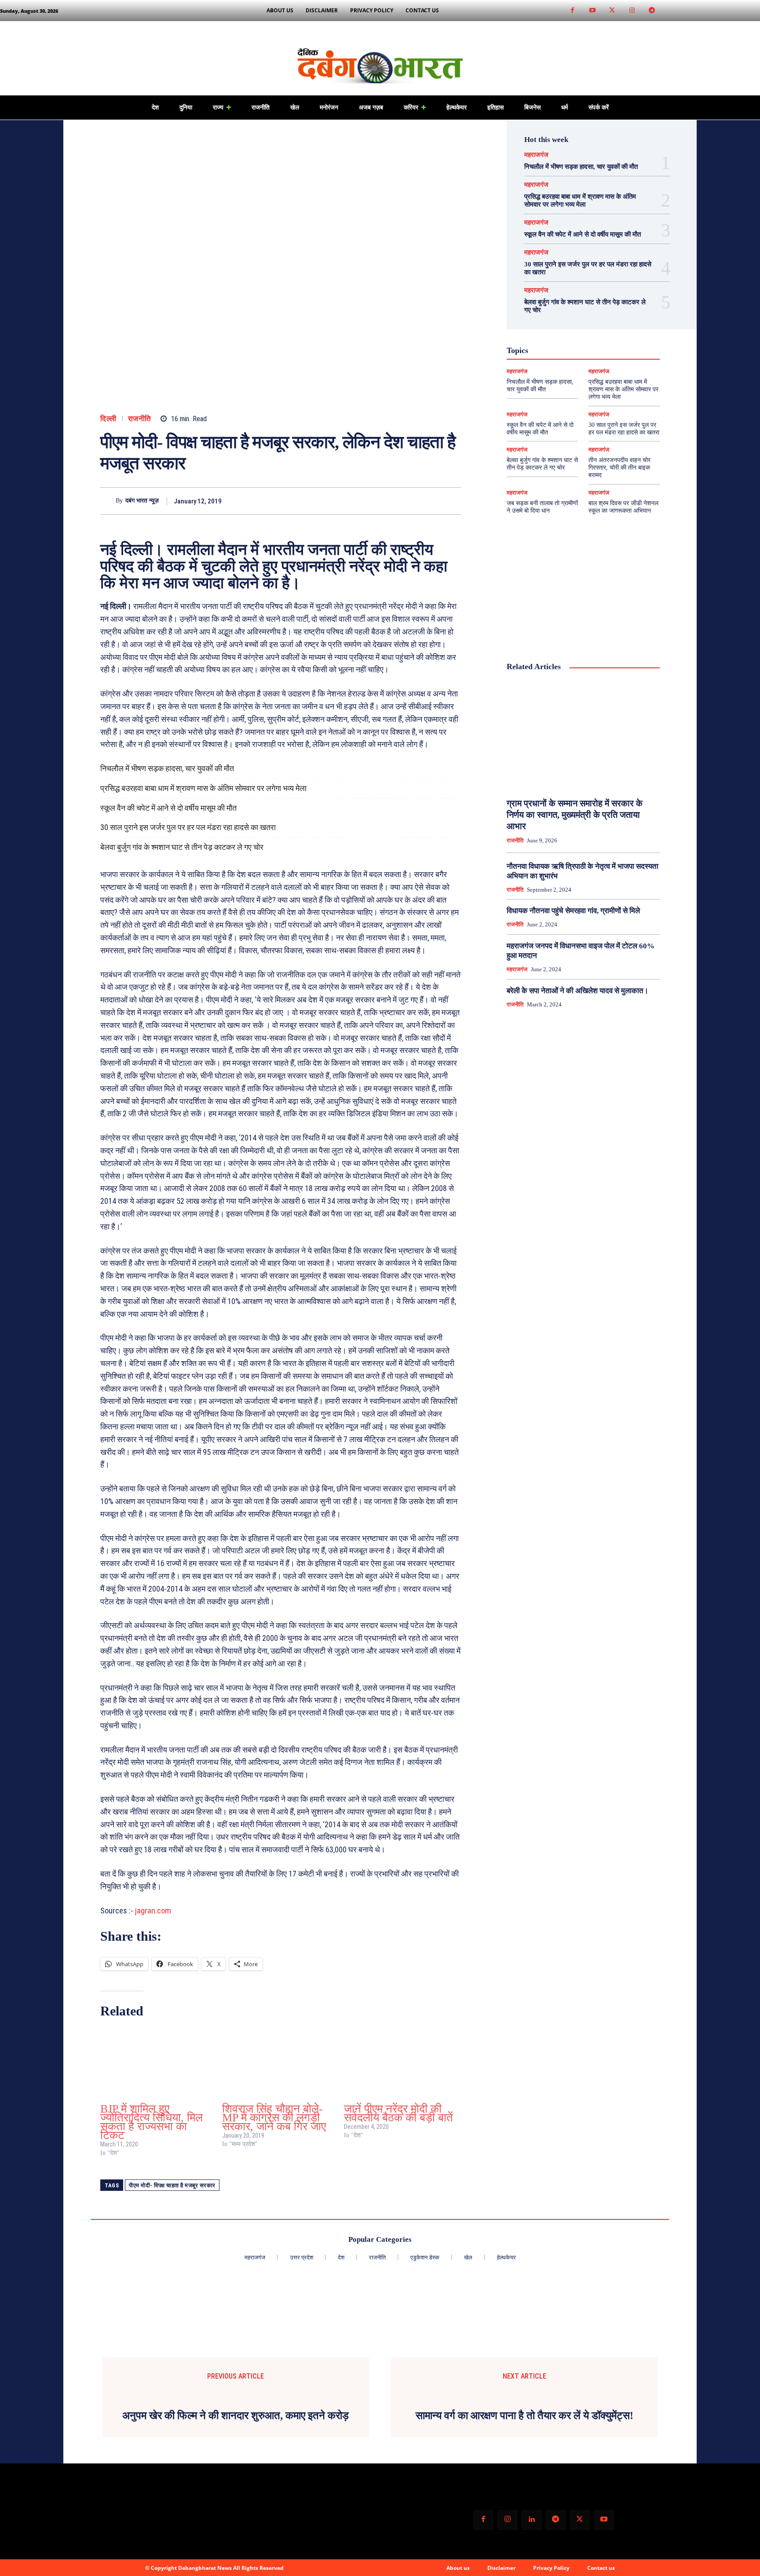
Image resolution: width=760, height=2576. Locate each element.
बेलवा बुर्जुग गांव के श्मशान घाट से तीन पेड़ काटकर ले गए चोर (182, 847)
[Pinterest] (432, 501)
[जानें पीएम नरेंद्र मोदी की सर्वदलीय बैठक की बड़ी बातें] (400, 2063)
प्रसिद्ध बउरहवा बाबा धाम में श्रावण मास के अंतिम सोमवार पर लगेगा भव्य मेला (203, 788)
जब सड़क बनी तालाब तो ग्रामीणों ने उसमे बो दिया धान (542, 507)
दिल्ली (108, 419)
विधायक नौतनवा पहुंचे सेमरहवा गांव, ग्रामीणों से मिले (573, 911)
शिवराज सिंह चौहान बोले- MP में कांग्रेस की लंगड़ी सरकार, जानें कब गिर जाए (274, 2118)
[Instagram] (632, 11)
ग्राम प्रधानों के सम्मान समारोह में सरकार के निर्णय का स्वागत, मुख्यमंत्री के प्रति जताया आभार (575, 815)
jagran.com (153, 1911)
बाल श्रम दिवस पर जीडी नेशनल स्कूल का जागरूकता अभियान (623, 507)
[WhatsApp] (452, 501)
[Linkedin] (532, 2520)
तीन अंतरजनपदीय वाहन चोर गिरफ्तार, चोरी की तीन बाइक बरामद (619, 468)
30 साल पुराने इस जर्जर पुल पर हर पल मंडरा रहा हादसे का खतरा (188, 827)
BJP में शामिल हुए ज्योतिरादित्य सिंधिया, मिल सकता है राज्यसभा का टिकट (152, 2122)
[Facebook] (572, 11)
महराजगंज (536, 155)
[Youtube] (592, 11)
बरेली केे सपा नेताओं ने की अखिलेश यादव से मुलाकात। (577, 991)
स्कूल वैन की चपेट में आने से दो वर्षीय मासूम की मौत (168, 808)
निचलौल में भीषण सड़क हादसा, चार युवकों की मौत (167, 768)
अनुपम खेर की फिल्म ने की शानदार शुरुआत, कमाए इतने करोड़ (236, 2416)
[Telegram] (652, 11)
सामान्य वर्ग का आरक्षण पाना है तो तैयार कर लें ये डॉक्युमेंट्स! (524, 2416)
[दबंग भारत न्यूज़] (108, 501)
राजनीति (140, 419)
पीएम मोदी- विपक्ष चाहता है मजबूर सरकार (172, 2185)
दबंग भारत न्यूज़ (142, 501)
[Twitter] (612, 11)
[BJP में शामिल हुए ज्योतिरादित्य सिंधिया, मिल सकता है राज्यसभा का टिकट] (157, 2063)
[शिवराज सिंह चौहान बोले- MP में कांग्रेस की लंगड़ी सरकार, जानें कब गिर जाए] (279, 2063)
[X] (412, 501)
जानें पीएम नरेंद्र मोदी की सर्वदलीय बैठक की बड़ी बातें (398, 2113)
